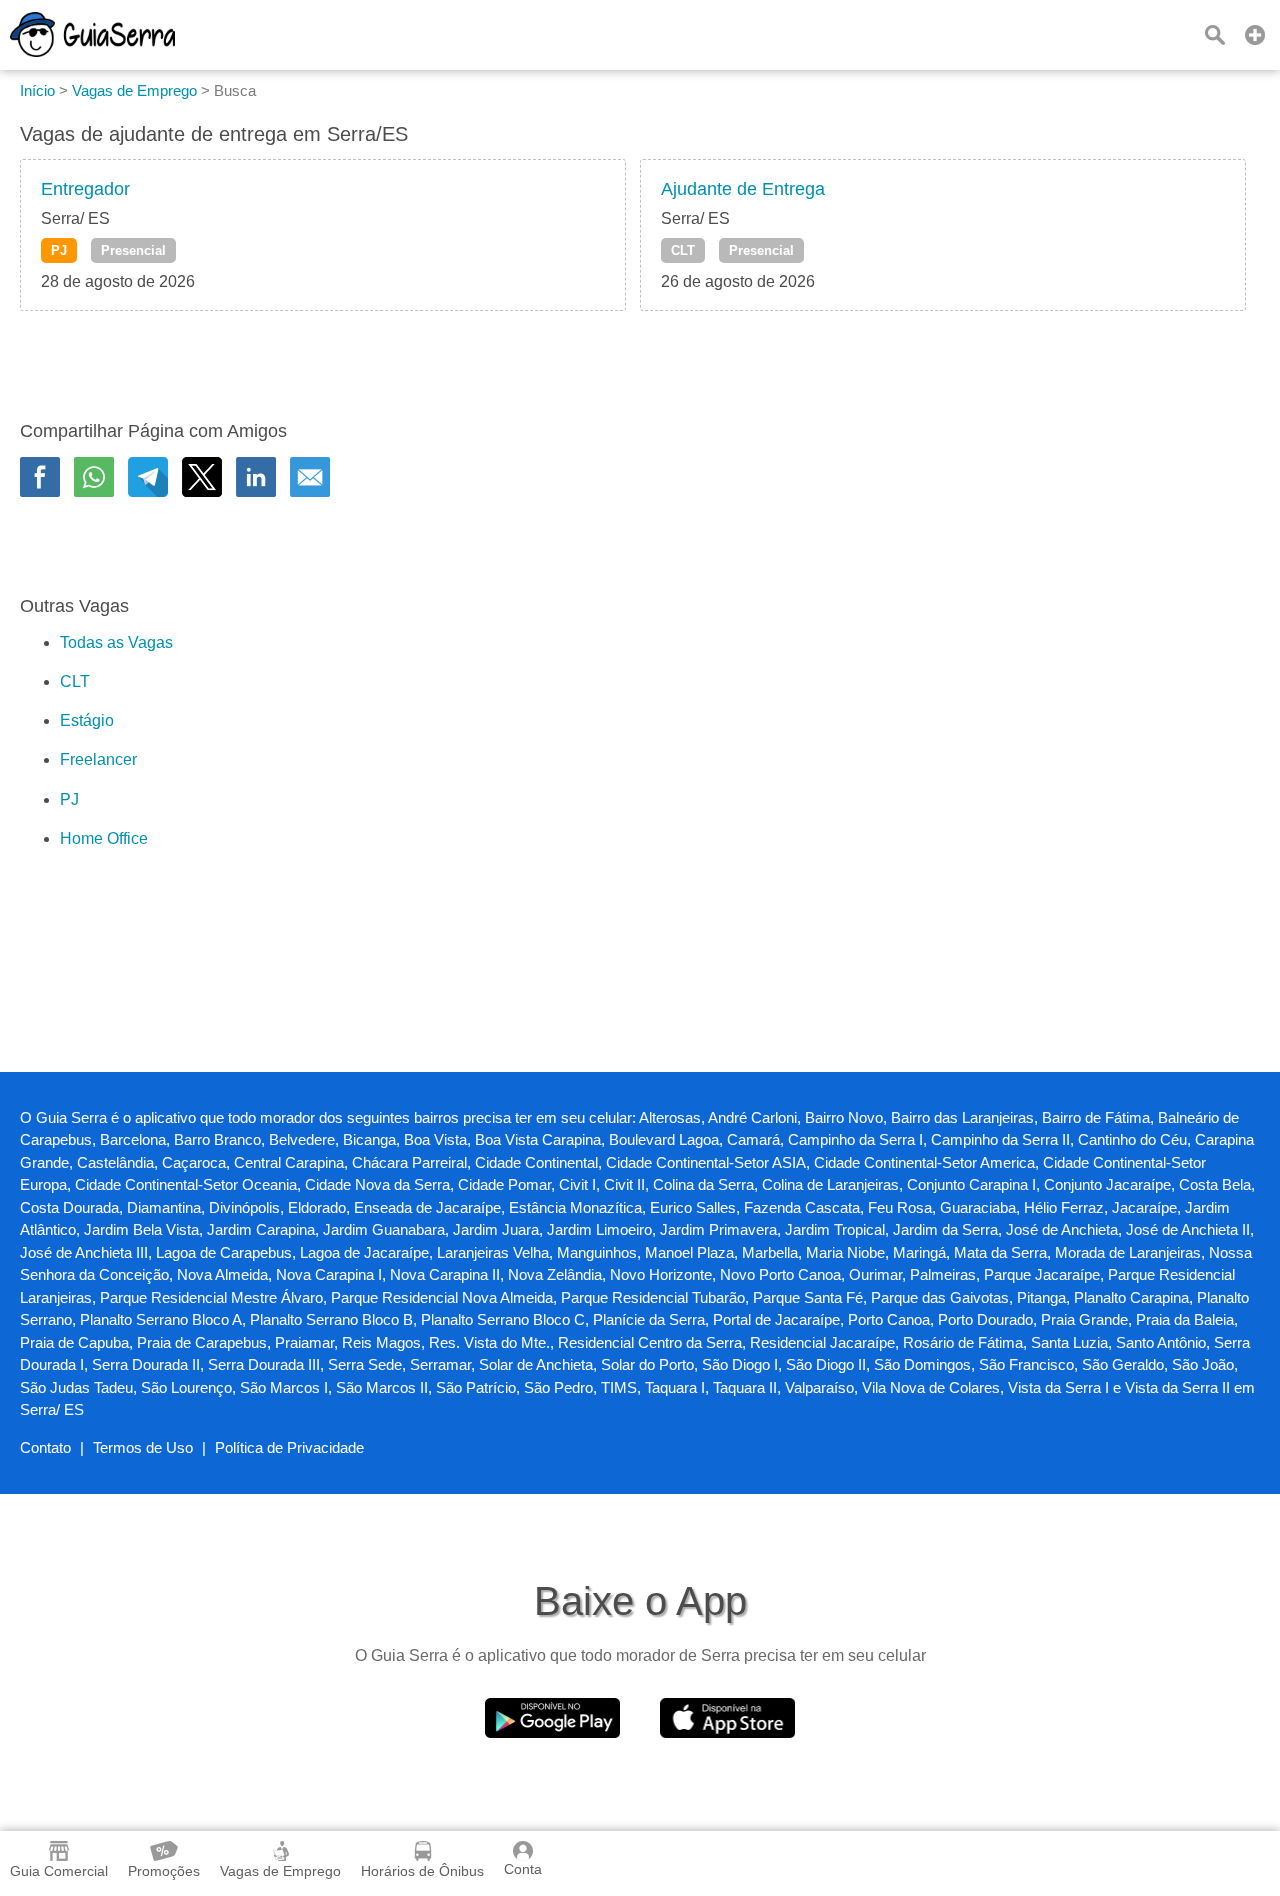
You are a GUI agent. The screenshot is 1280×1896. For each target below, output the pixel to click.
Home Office (104, 838)
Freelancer (98, 759)
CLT (683, 250)
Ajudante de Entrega (743, 189)
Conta (523, 1869)
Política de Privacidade (289, 1447)
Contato (45, 1447)
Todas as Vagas (116, 642)
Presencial (133, 250)
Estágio (87, 720)
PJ (59, 250)
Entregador (85, 189)
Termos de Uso (143, 1447)
